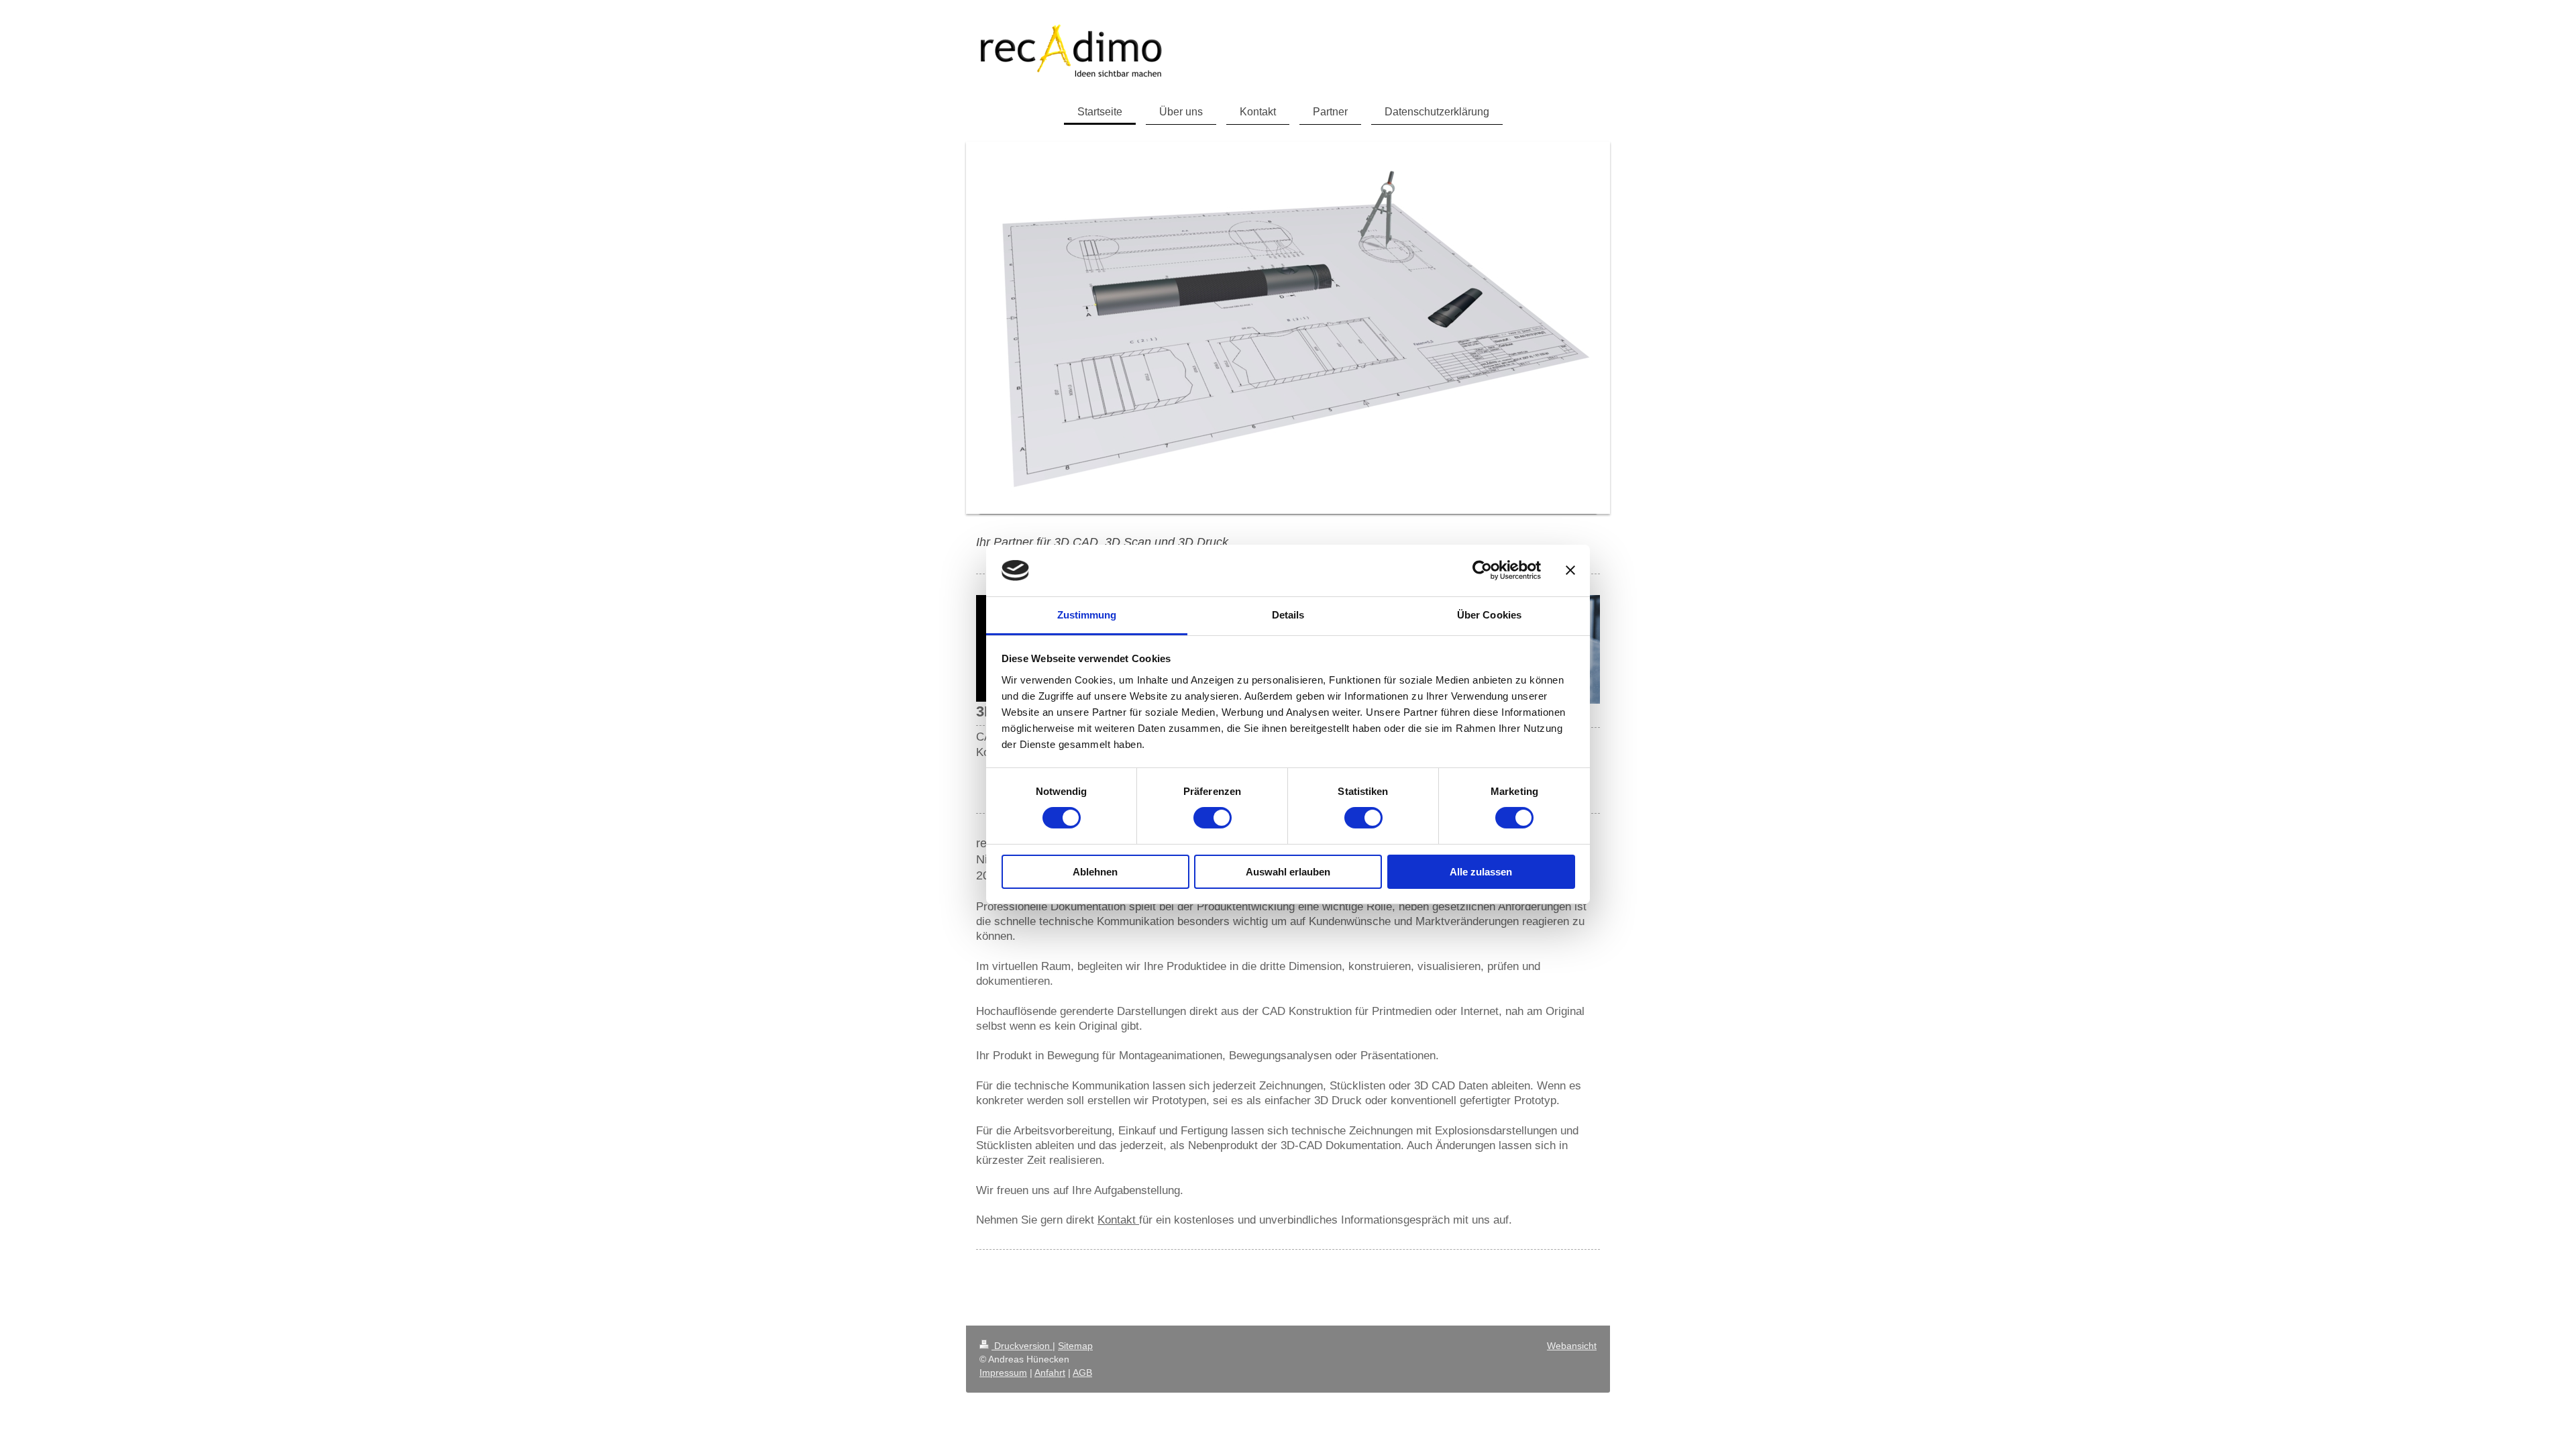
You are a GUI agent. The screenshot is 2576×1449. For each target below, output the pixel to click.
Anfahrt (1050, 1373)
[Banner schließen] (1570, 570)
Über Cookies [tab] (1489, 615)
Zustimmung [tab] (1087, 615)
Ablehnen (1095, 872)
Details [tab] (1288, 615)
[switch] (1213, 818)
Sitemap (1075, 1346)
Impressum (1003, 1373)
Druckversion (1022, 1346)
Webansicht (1572, 1346)
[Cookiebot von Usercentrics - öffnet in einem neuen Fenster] (1482, 570)
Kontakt (1118, 1220)
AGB (1082, 1373)
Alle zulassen (1481, 872)
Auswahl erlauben (1288, 872)
